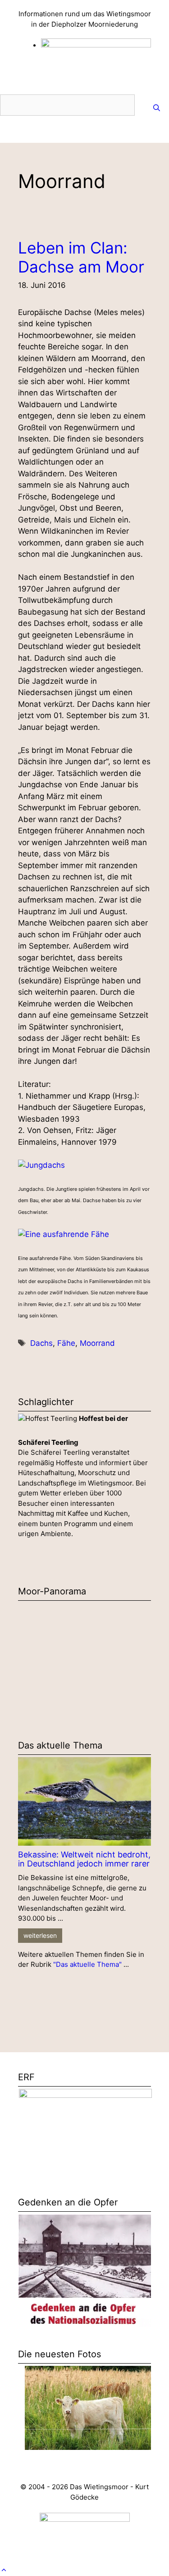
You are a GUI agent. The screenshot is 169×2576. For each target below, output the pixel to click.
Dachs (41, 1343)
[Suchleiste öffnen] (157, 108)
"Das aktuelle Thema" (87, 1964)
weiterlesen (40, 1935)
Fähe (66, 1343)
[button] (4, 2570)
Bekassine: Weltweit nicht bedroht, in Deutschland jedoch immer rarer (84, 1859)
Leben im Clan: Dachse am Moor (81, 257)
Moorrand (97, 1343)
